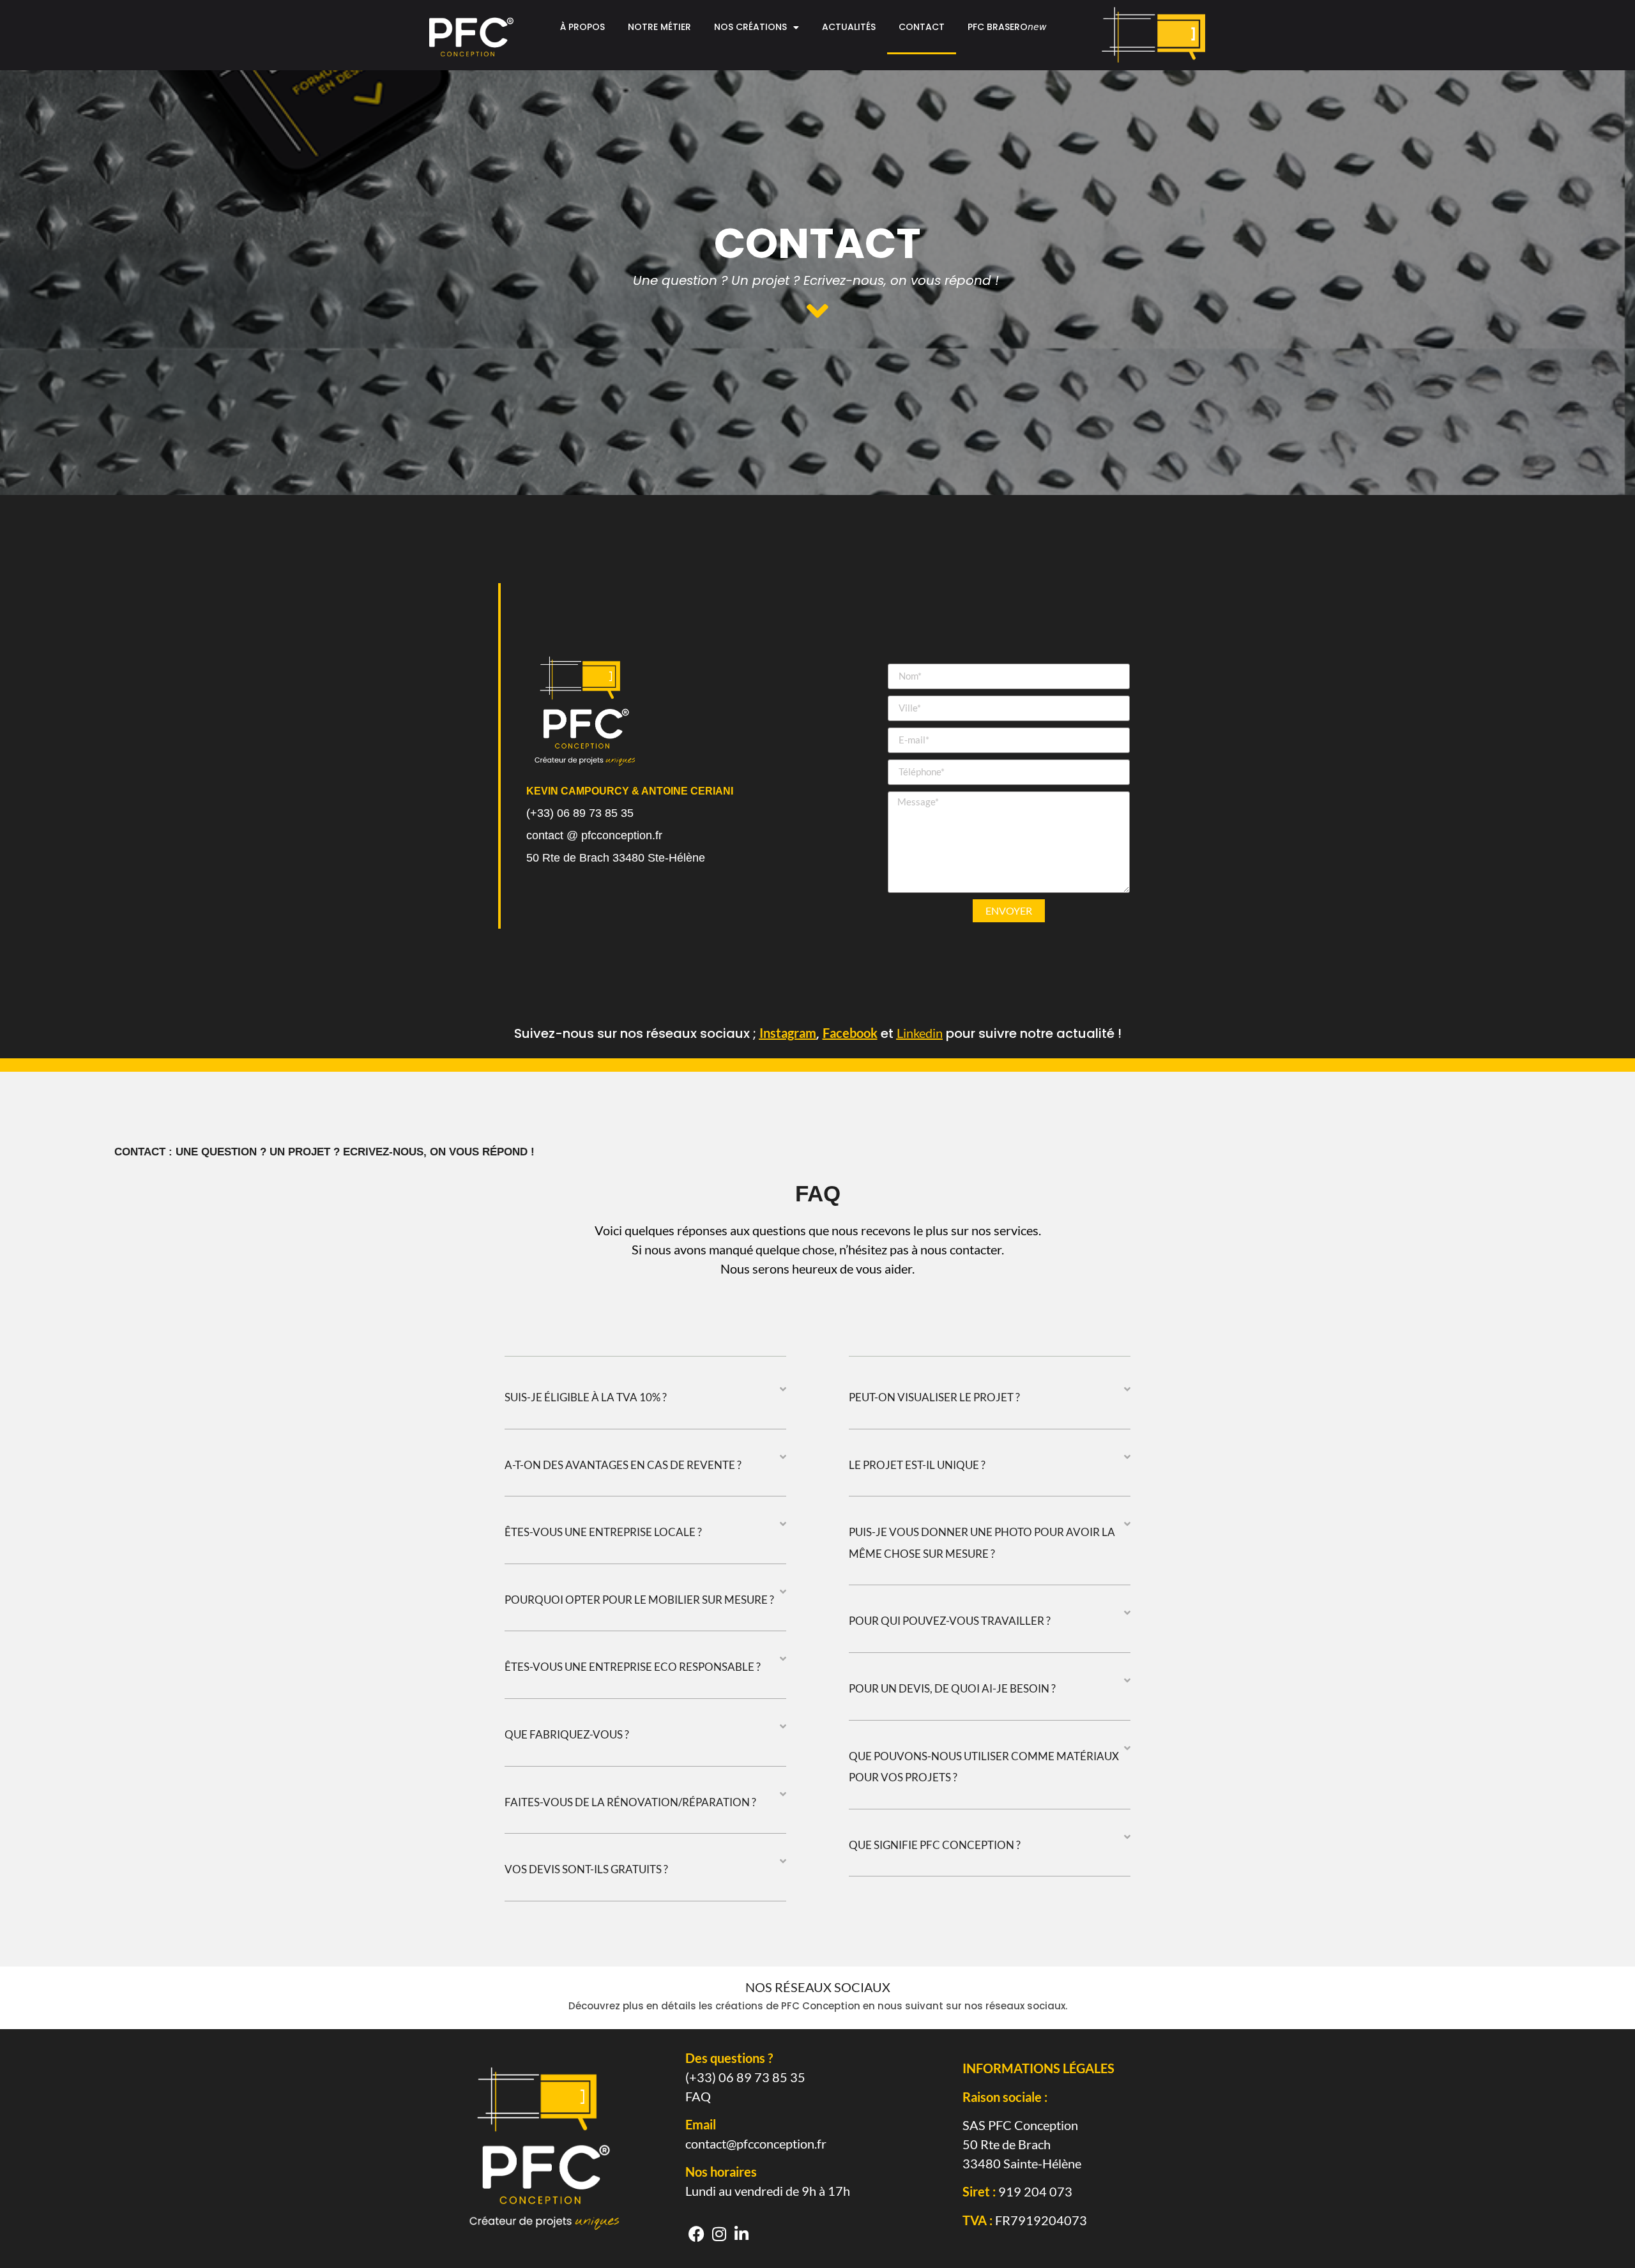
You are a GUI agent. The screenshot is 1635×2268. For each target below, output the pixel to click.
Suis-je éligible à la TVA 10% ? (586, 1397)
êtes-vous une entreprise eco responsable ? (633, 1667)
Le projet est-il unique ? (917, 1465)
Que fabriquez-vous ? (567, 1734)
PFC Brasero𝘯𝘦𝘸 (1007, 27)
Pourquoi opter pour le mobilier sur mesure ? (639, 1600)
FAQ (698, 2096)
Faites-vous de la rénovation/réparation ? (630, 1802)
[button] (645, 1407)
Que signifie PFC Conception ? (935, 1845)
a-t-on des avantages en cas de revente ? (623, 1465)
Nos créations (750, 27)
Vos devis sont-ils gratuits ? (586, 1869)
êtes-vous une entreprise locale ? (603, 1532)
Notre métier (659, 27)
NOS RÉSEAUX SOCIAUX (818, 1987)
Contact (922, 27)
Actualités (849, 27)
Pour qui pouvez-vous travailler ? (950, 1621)
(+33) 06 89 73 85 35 (745, 2077)
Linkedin (920, 1033)
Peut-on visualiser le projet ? (934, 1397)
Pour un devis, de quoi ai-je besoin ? (952, 1688)
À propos (582, 27)
